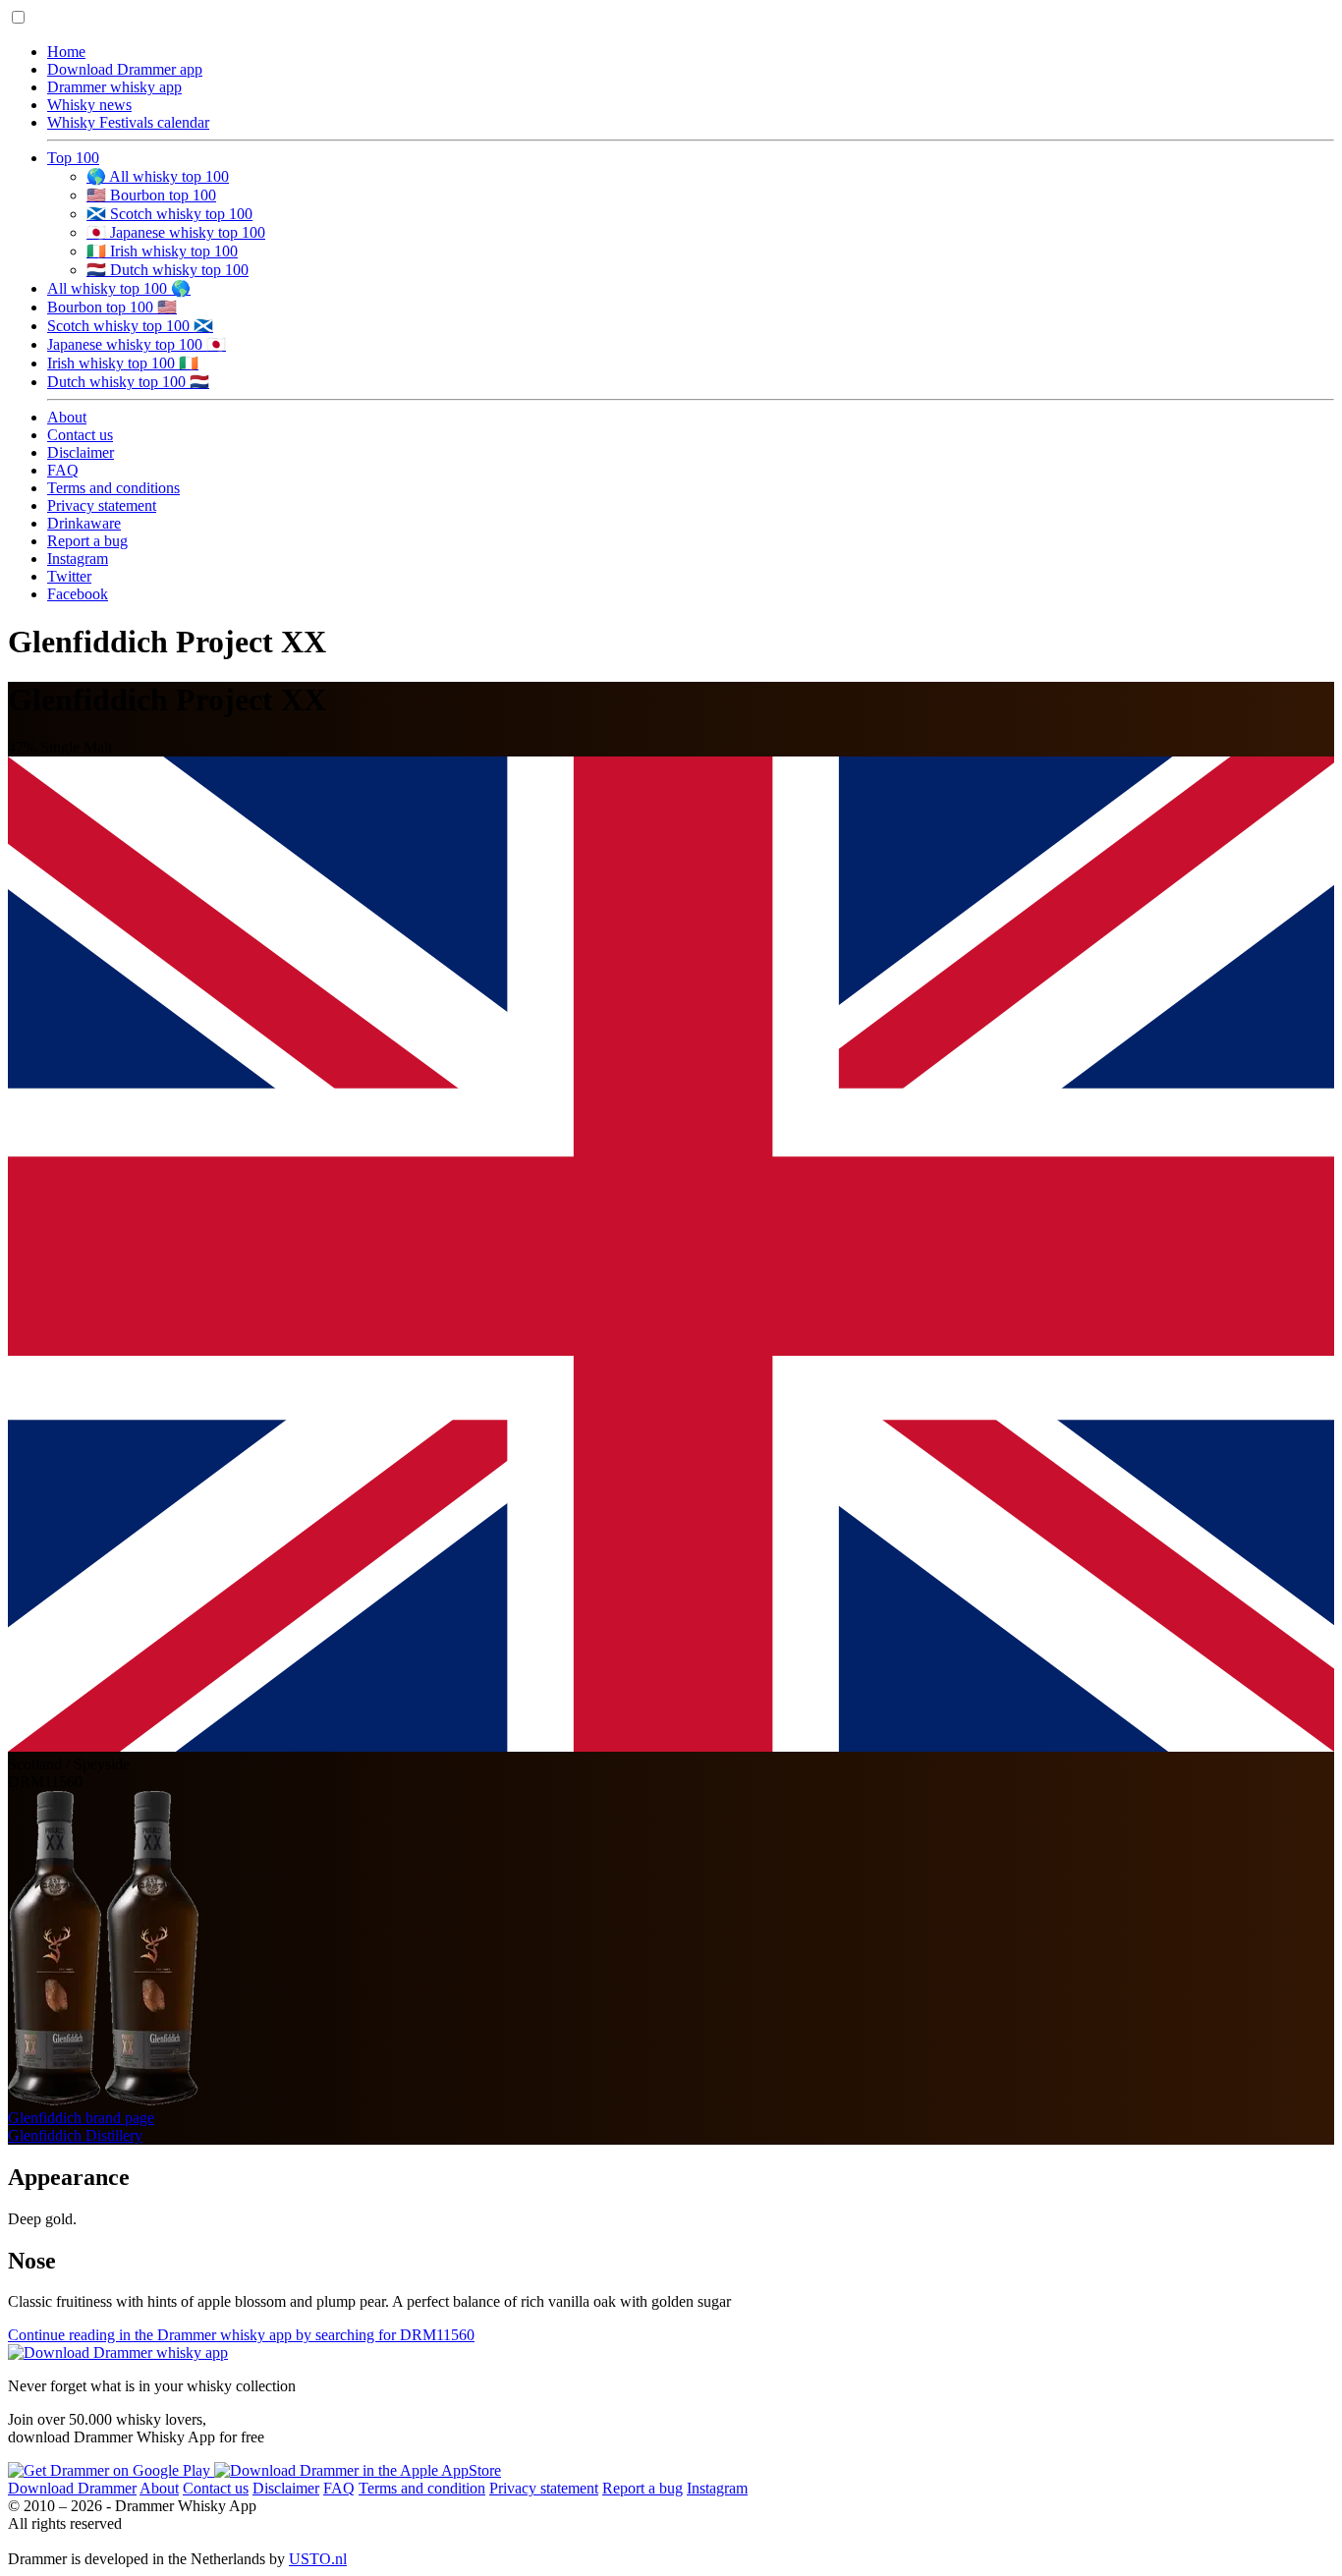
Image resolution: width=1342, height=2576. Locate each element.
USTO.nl (318, 2559)
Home (66, 52)
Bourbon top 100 (112, 307)
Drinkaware (84, 523)
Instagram (78, 559)
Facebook (78, 594)
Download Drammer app (125, 69)
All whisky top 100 (119, 288)
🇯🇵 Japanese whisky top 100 (176, 232)
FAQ (63, 470)
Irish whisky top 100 (123, 363)
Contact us (80, 435)
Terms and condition (422, 2488)
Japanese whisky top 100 (137, 344)
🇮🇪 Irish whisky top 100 (162, 251)
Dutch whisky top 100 (128, 382)
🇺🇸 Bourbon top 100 (151, 195)
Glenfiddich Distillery (75, 2135)
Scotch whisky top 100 (130, 326)
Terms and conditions (113, 488)
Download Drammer (72, 2488)
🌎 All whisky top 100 (158, 176)
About (67, 417)
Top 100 (73, 158)
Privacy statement (102, 505)
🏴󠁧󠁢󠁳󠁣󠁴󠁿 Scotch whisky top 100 (169, 214)
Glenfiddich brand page (81, 2118)
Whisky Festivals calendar (128, 122)
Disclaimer (81, 452)
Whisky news (89, 105)
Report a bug (87, 541)
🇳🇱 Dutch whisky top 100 (168, 270)
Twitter (69, 576)
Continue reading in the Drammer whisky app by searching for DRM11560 (241, 2335)
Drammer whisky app (114, 87)
